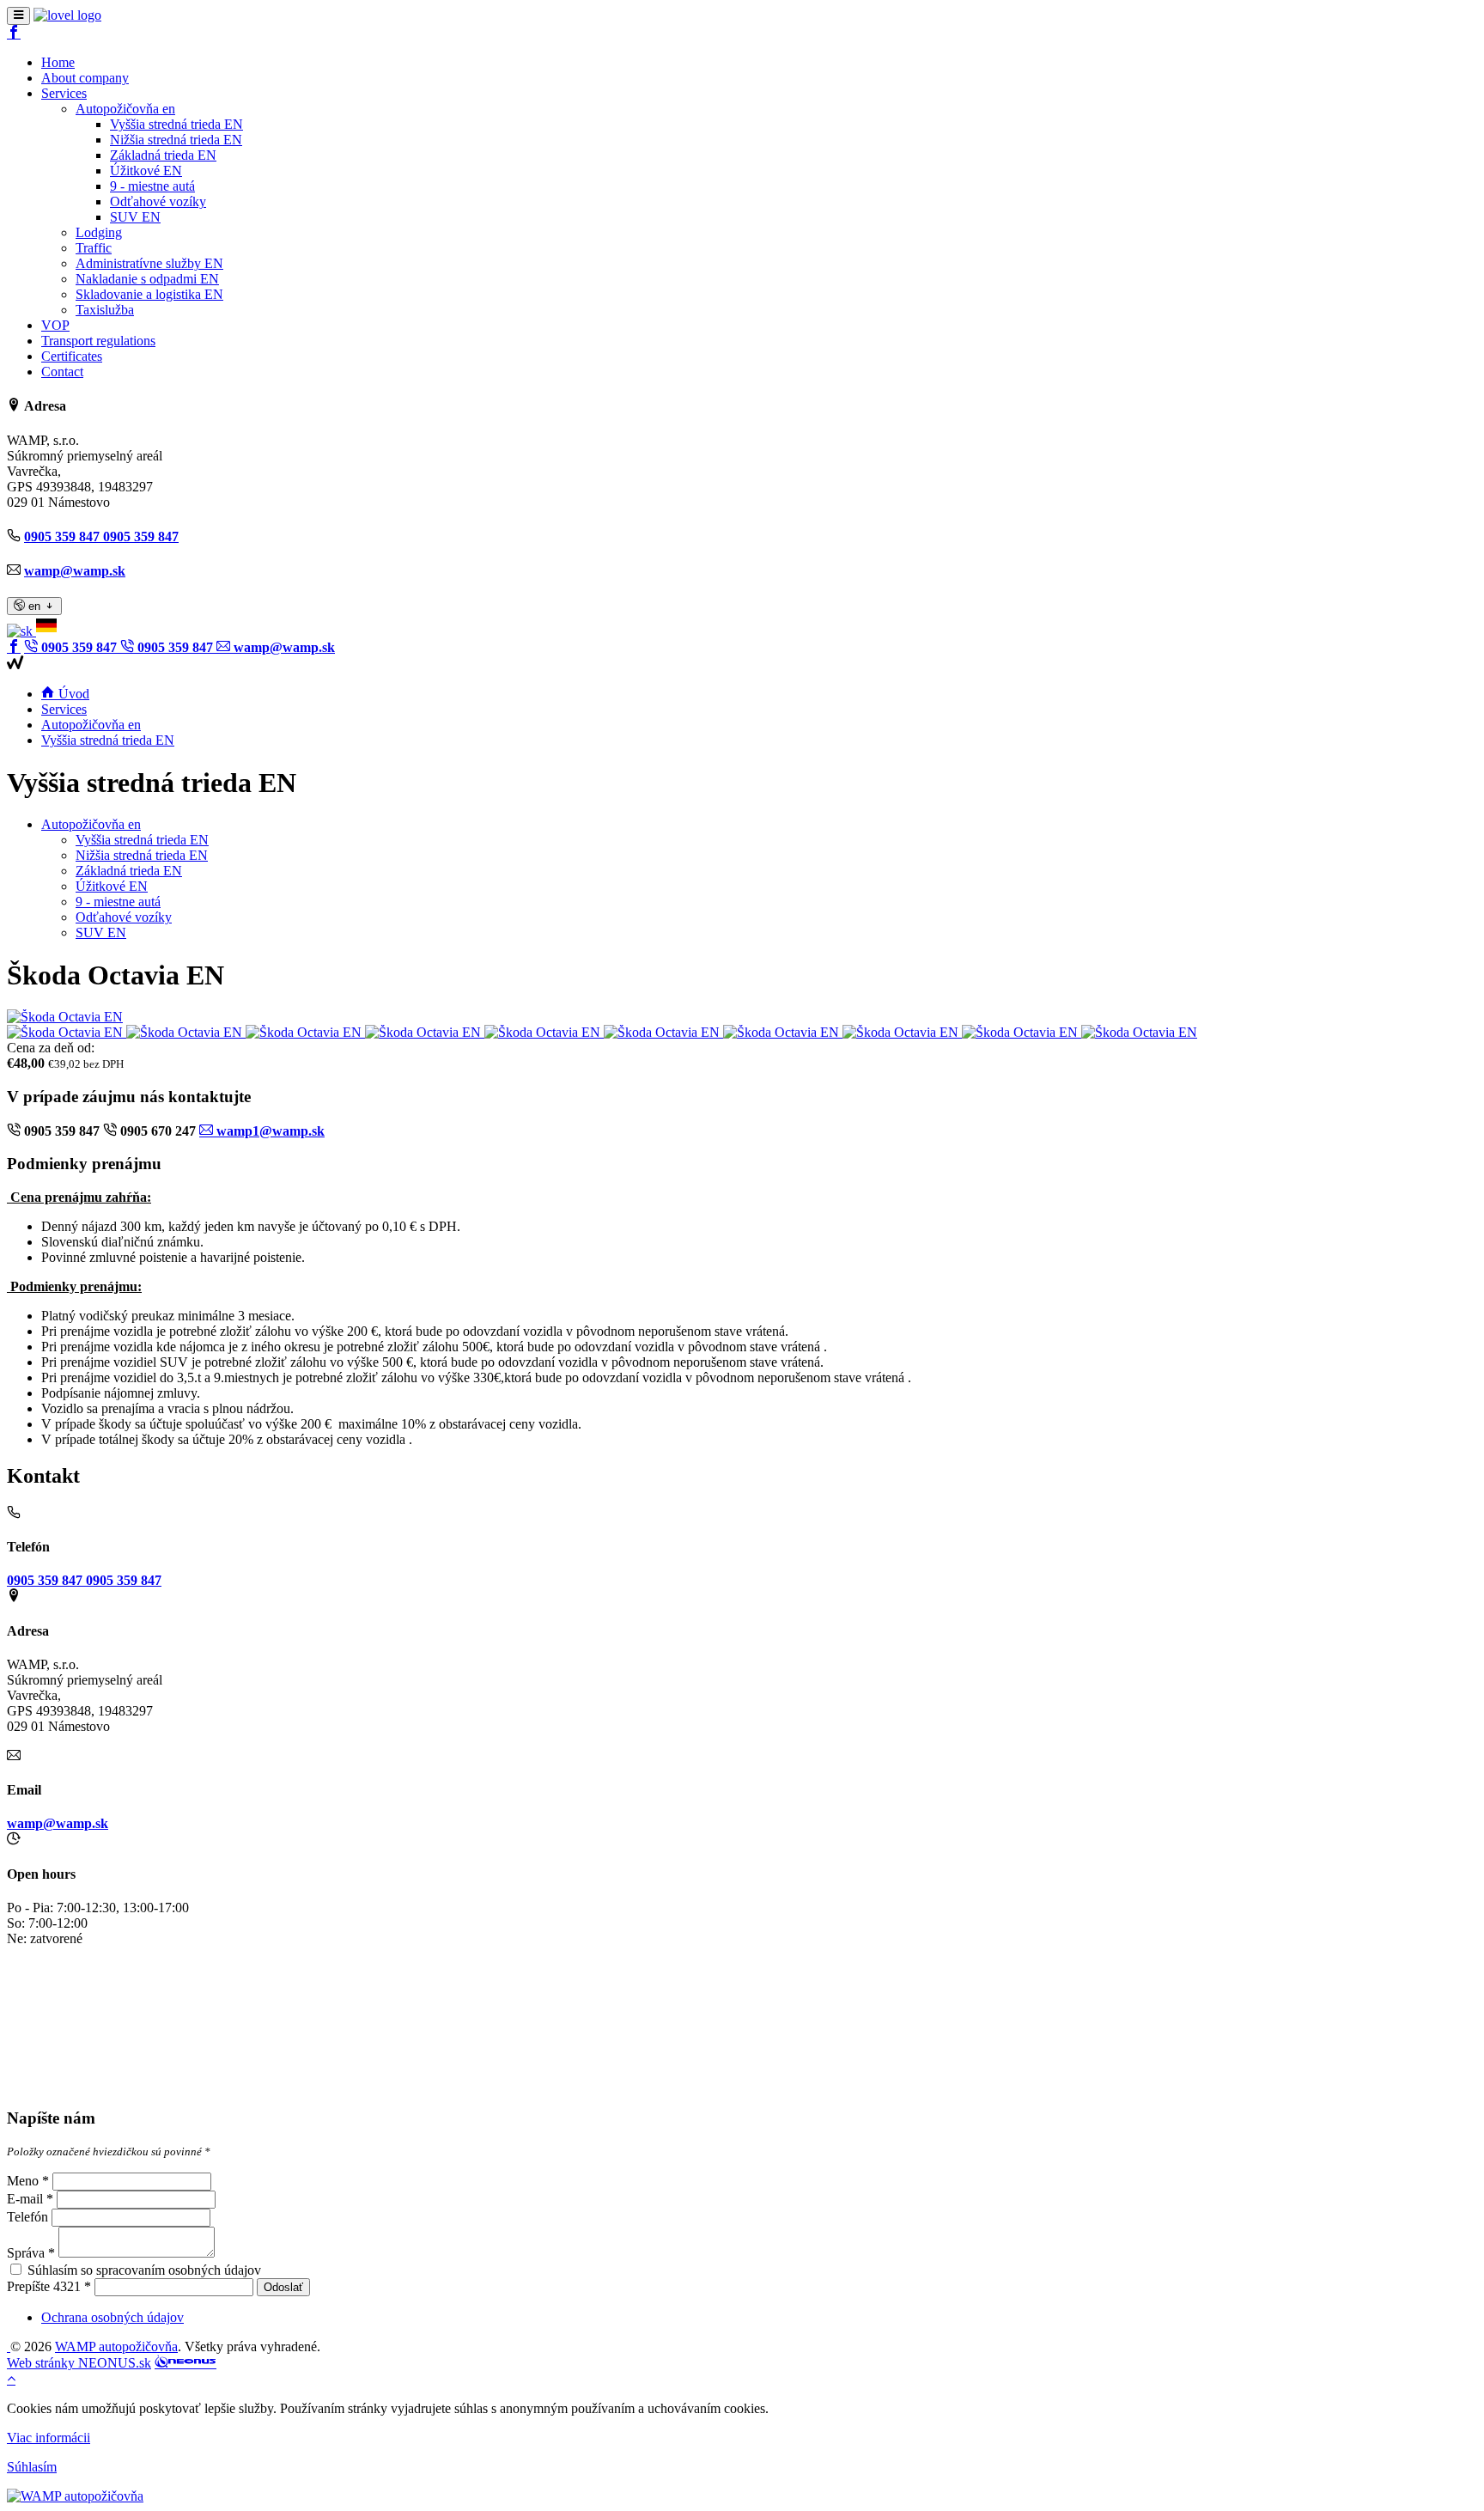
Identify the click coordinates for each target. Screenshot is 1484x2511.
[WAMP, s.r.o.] (67, 15)
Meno (23, 2181)
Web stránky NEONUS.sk (79, 2363)
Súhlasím (32, 2467)
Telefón (27, 2217)
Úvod (72, 694)
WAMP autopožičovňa (116, 2346)
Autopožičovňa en (91, 725)
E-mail (25, 2199)
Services (64, 709)
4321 (67, 2286)
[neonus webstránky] (185, 2363)
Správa (26, 2253)
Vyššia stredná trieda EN (108, 740)
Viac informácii (49, 2438)
